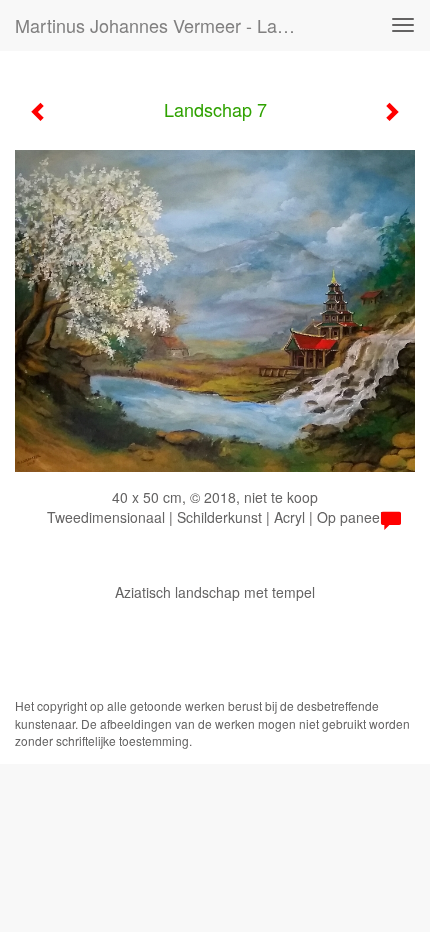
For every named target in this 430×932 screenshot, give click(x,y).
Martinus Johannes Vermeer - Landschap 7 (163, 25)
